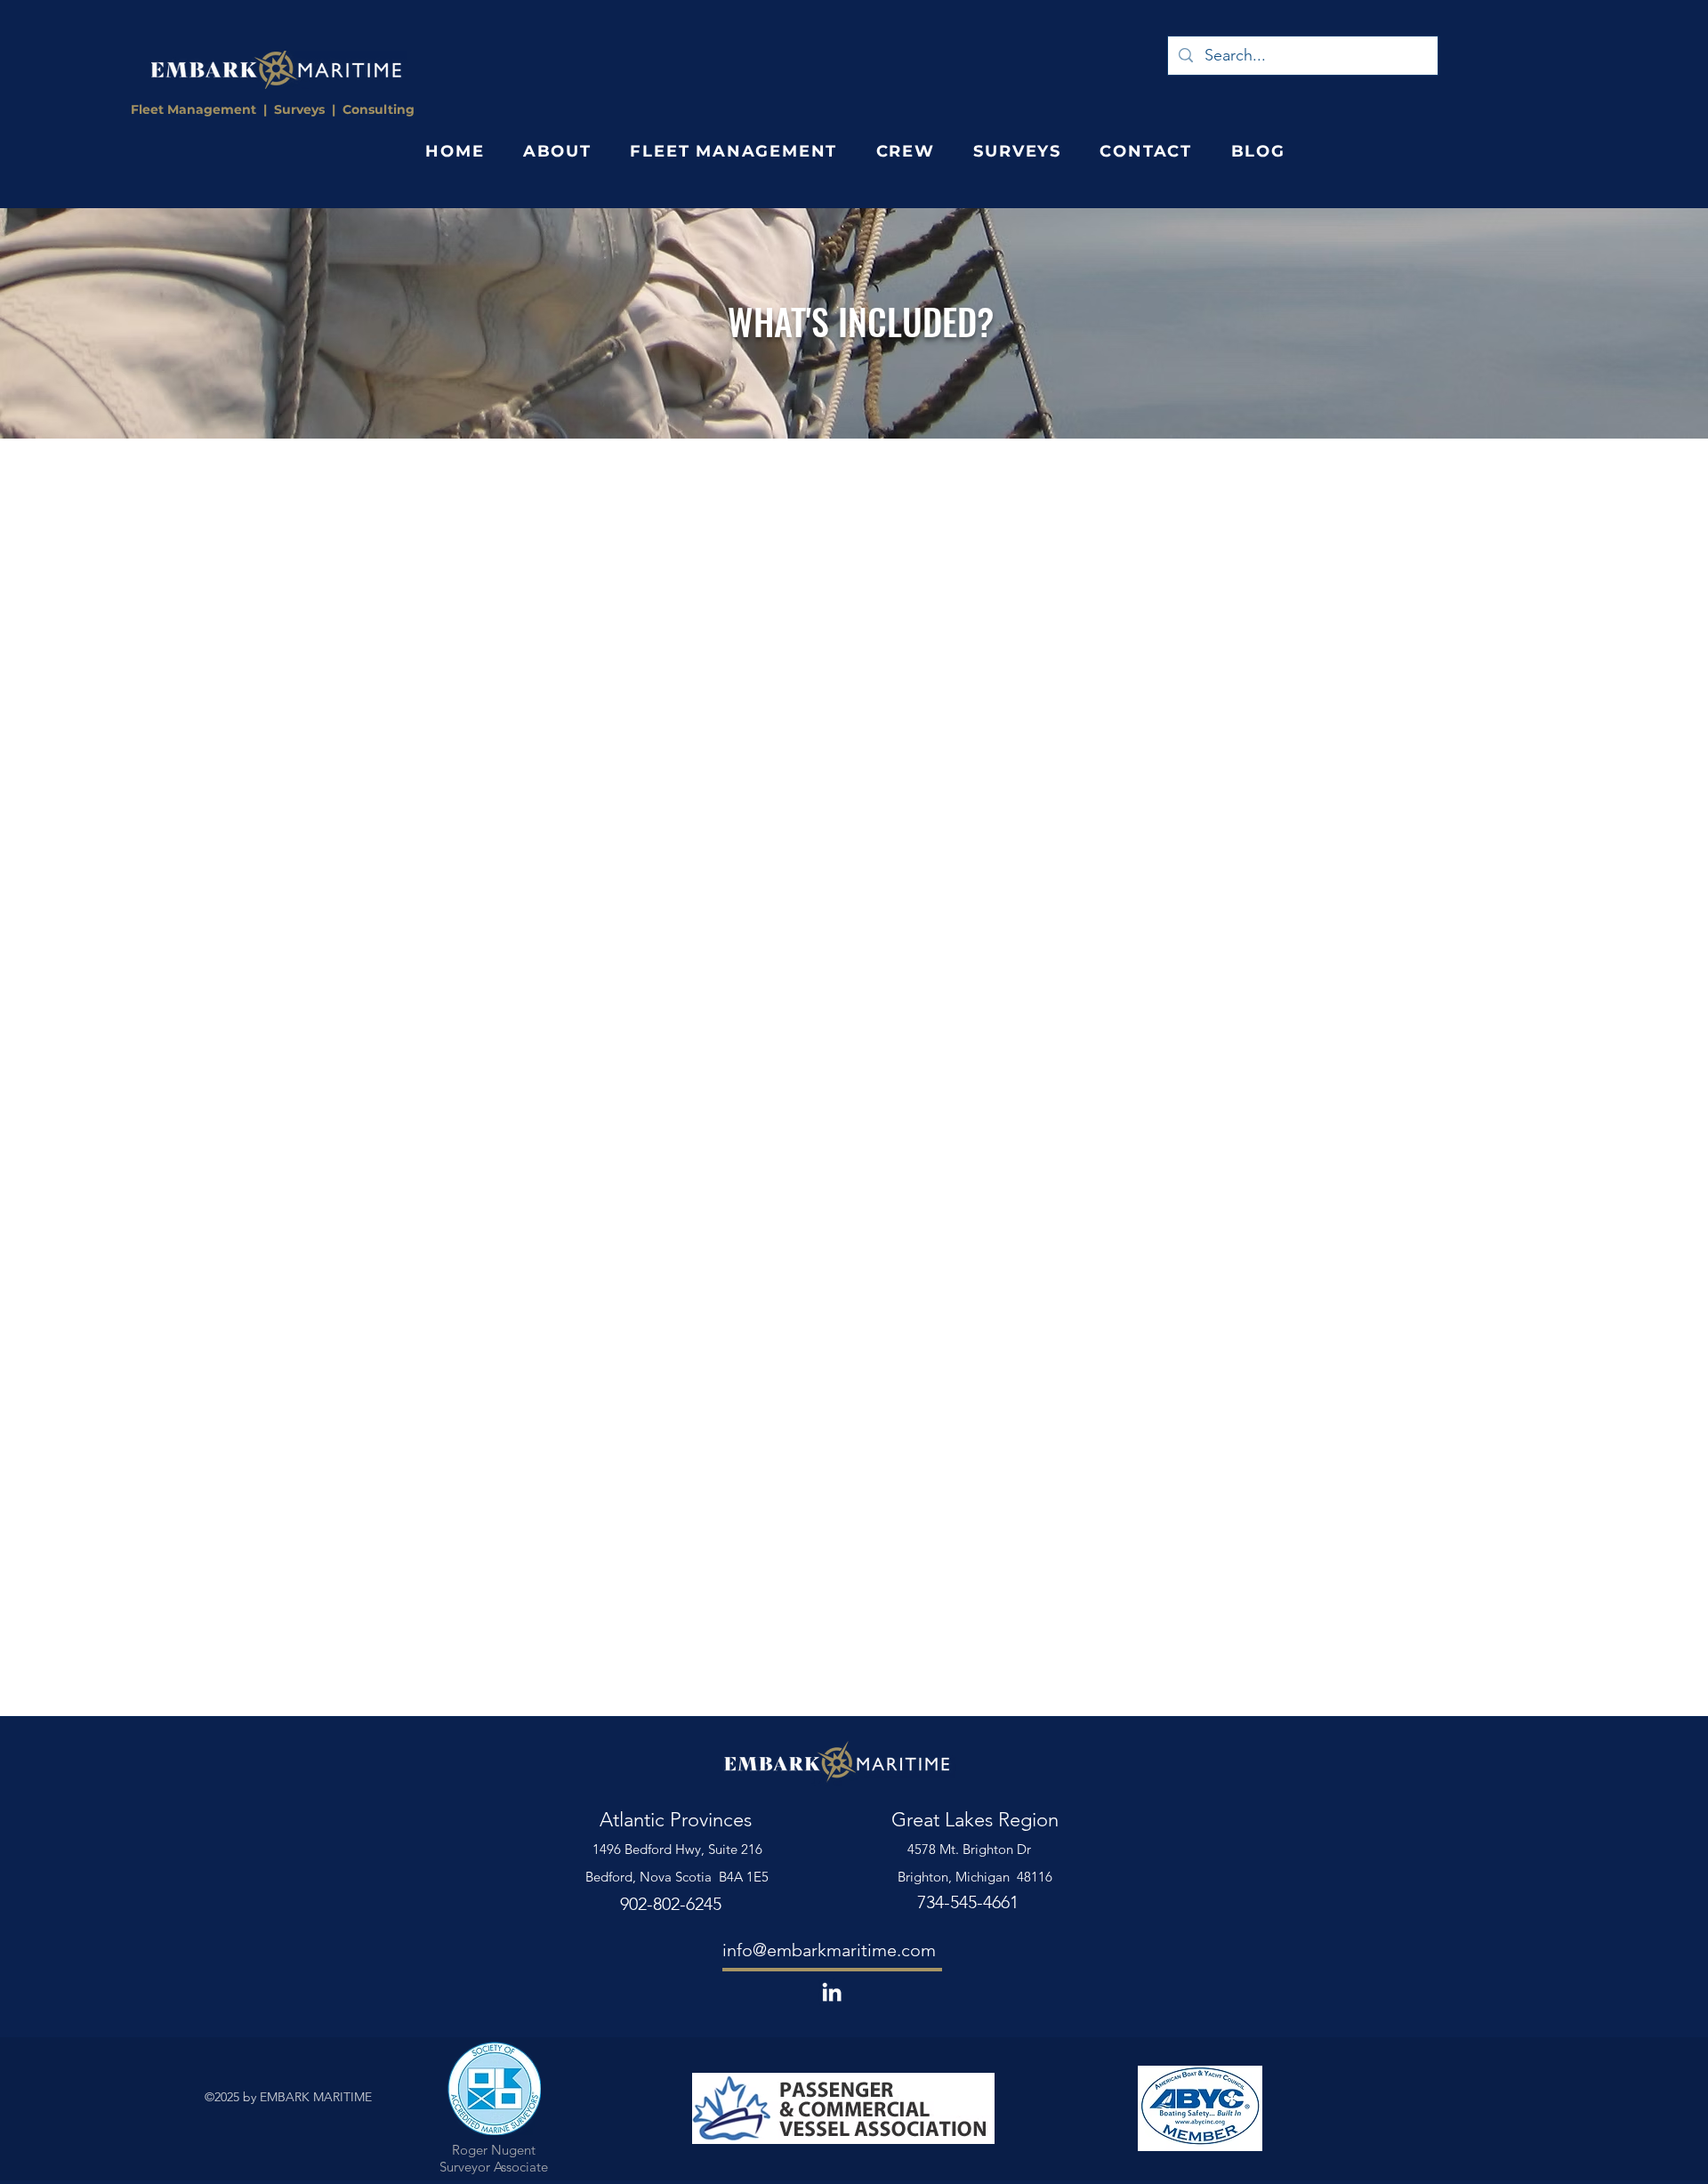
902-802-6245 (671, 1904)
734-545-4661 (968, 1902)
